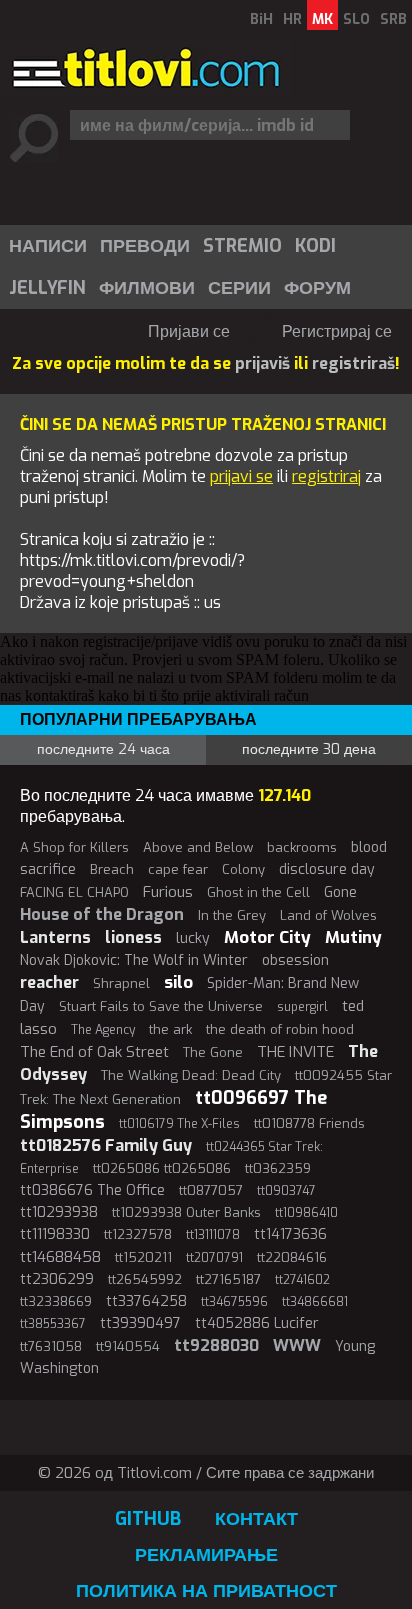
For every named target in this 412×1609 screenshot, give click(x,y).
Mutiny (353, 937)
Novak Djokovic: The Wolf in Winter (134, 960)
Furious (168, 892)
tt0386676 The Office (92, 1190)
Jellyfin (47, 288)
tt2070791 (214, 1258)
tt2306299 (57, 1279)
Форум (317, 288)
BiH (261, 19)
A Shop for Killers (74, 847)
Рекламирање (206, 1555)
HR (292, 19)
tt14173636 (290, 1234)
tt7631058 (51, 1346)
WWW (297, 1345)
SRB (393, 19)
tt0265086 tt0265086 (162, 1168)
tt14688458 (60, 1257)
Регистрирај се (337, 331)
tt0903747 (286, 1191)
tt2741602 (302, 1280)
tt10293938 (59, 1212)
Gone (340, 892)
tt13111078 (213, 1235)
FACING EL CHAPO (74, 892)
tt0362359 (278, 1168)
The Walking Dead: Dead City (191, 1075)
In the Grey (232, 915)
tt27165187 (228, 1279)
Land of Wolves (328, 915)
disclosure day (327, 869)
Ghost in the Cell (258, 892)
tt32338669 (56, 1301)
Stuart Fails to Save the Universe (161, 1006)
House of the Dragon (102, 914)
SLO (356, 19)
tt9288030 (216, 1345)
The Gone (213, 1052)
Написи (48, 246)
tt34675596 (234, 1302)
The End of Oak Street (94, 1052)
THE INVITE (295, 1052)
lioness (133, 937)
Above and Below (198, 847)
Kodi (315, 246)
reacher (49, 982)
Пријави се (189, 331)
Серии (239, 288)
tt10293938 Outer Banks (186, 1212)
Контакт (256, 1519)
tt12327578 (138, 1234)
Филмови (147, 288)
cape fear (178, 869)
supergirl (302, 1007)
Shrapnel (121, 983)
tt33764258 (146, 1301)
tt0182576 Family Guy (106, 1145)
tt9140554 (128, 1346)
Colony (243, 869)
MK (322, 19)
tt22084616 (292, 1257)
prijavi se (241, 476)
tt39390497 (140, 1323)
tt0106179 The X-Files (179, 1124)
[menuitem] (47, 246)
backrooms (302, 847)
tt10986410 (306, 1213)
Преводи (145, 246)
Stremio (242, 246)
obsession (295, 960)
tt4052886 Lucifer (257, 1323)
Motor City (267, 937)
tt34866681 (315, 1302)
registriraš (353, 363)
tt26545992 (145, 1279)
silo (178, 982)
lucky (193, 938)
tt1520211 (143, 1257)
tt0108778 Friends (309, 1123)
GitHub (148, 1519)
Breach (112, 869)
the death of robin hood (280, 1029)
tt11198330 (55, 1234)
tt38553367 (53, 1324)
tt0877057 (211, 1190)
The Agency (103, 1030)
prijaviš (262, 363)
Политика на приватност (206, 1591)
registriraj (326, 476)
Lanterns (55, 937)
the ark (170, 1029)
